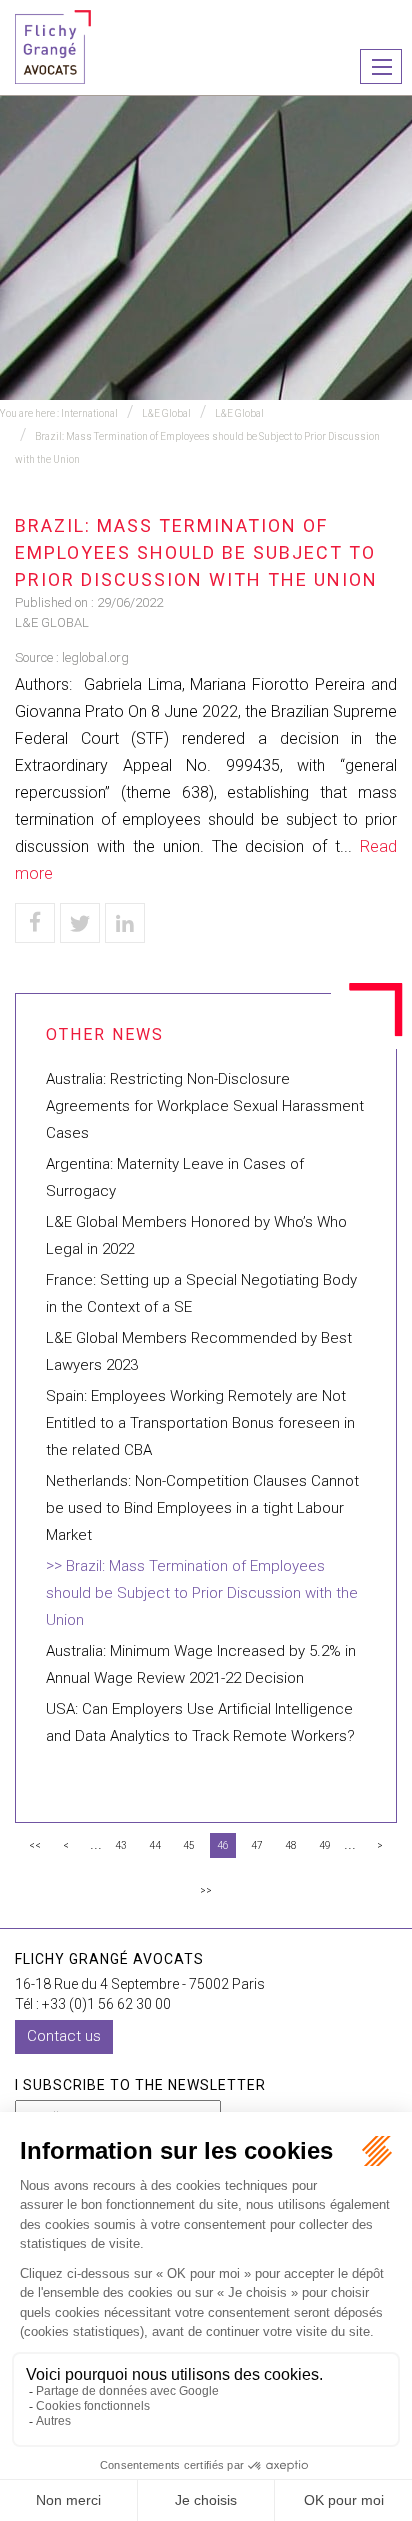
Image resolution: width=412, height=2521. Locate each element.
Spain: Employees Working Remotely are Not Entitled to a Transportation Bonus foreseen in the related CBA (200, 1423)
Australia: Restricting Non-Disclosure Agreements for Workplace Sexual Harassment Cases (205, 1106)
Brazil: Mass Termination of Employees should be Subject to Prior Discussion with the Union (202, 1593)
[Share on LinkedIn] (125, 923)
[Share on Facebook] (35, 923)
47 (257, 1845)
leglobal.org (95, 657)
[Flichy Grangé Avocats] (53, 45)
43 (121, 1845)
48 (291, 1845)
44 (155, 1845)
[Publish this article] (80, 923)
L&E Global (166, 413)
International (89, 413)
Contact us (64, 2036)
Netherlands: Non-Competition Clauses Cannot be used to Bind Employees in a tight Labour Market (202, 1508)
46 (223, 1845)
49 (325, 1845)
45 (189, 1845)
